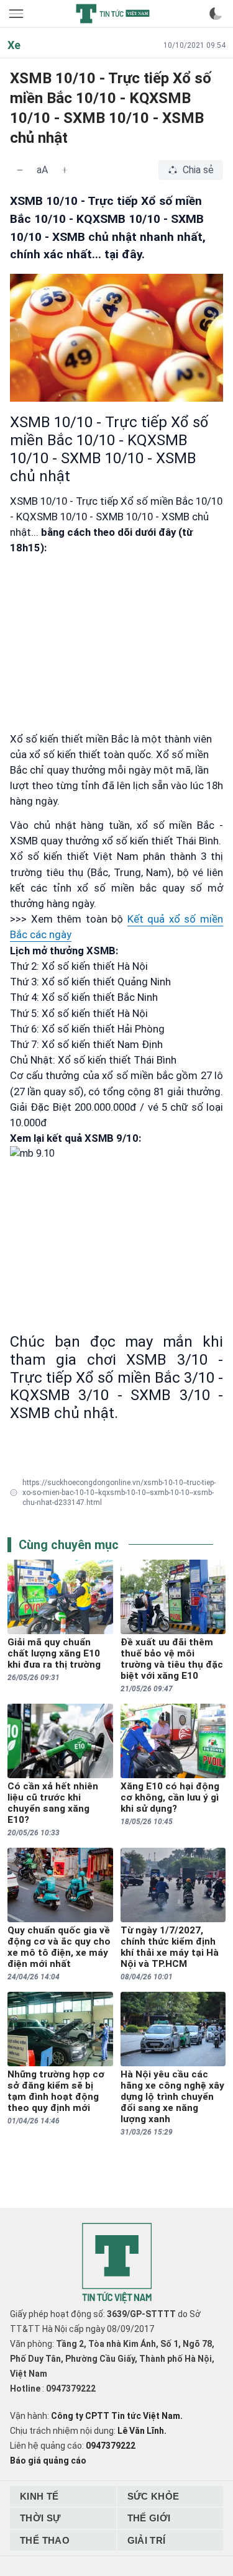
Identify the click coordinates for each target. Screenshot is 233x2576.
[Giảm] (20, 170)
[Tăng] (65, 170)
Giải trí (147, 2540)
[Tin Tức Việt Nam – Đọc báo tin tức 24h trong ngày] (112, 14)
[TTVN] (117, 2263)
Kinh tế (39, 2496)
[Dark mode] (216, 14)
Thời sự (40, 2518)
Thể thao (45, 2540)
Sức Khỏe (153, 2496)
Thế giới (149, 2518)
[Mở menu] (17, 14)
